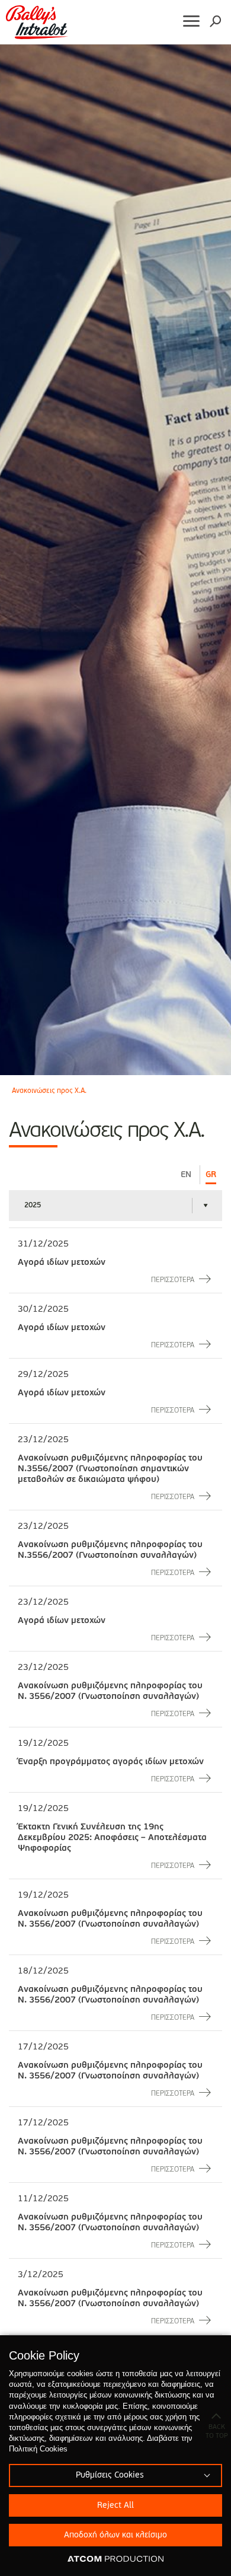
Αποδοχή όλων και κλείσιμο (115, 2535)
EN (186, 1175)
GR (211, 1175)
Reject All (115, 2505)
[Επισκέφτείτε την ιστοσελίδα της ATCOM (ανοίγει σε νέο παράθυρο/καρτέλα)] (115, 2559)
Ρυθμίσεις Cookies (110, 2475)
